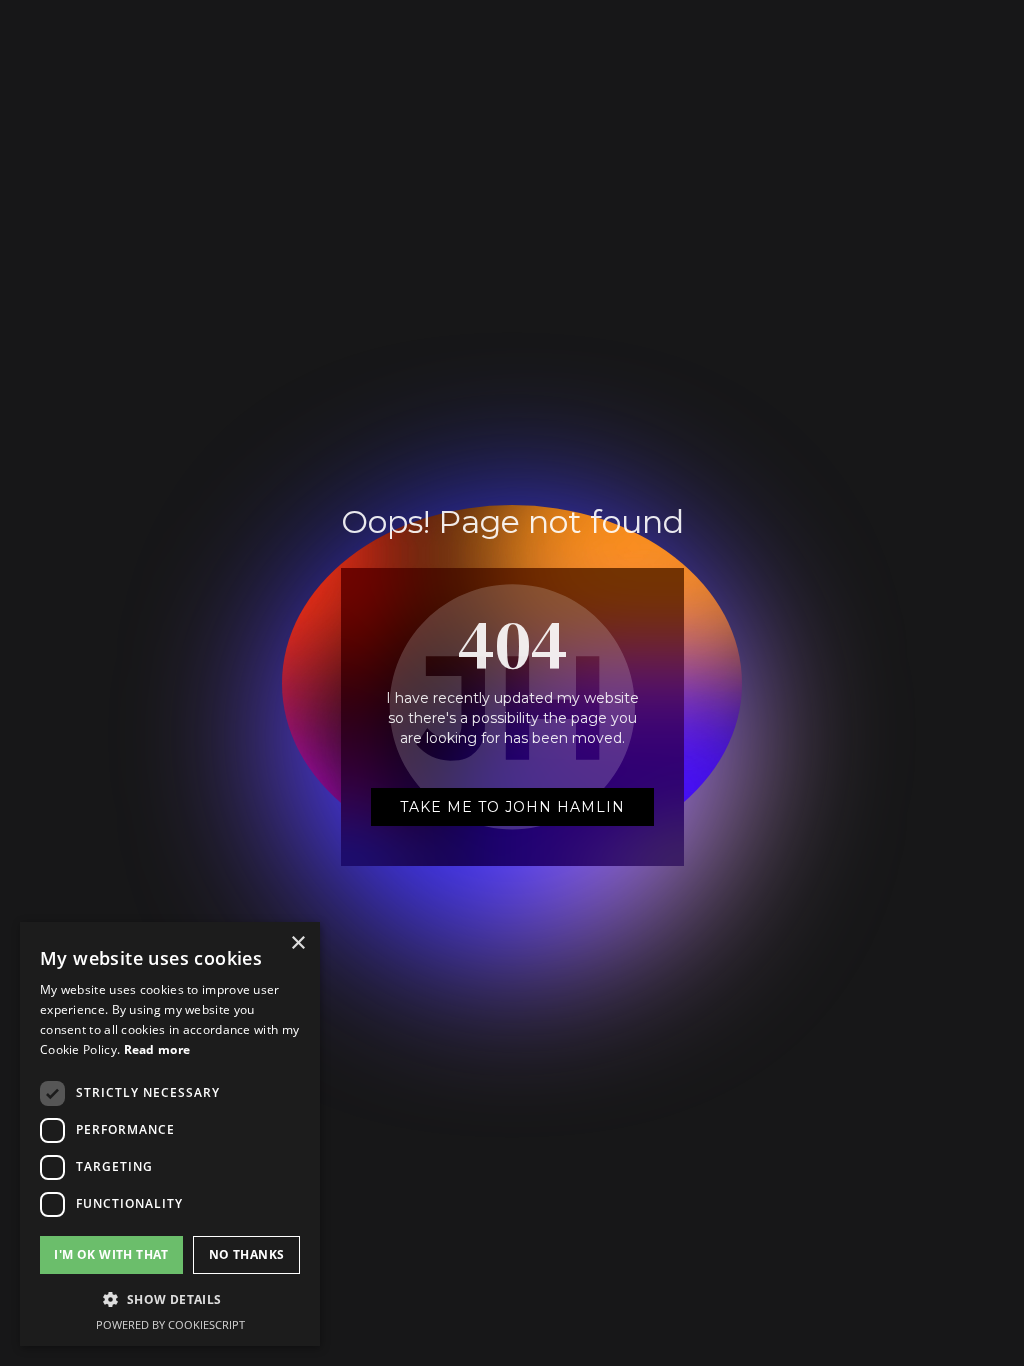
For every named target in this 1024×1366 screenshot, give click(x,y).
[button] (170, 1299)
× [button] (297, 943)
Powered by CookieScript (170, 1324)
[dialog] (170, 1134)
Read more (157, 1049)
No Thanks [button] (247, 1254)
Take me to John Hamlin (512, 807)
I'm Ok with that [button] (111, 1254)
